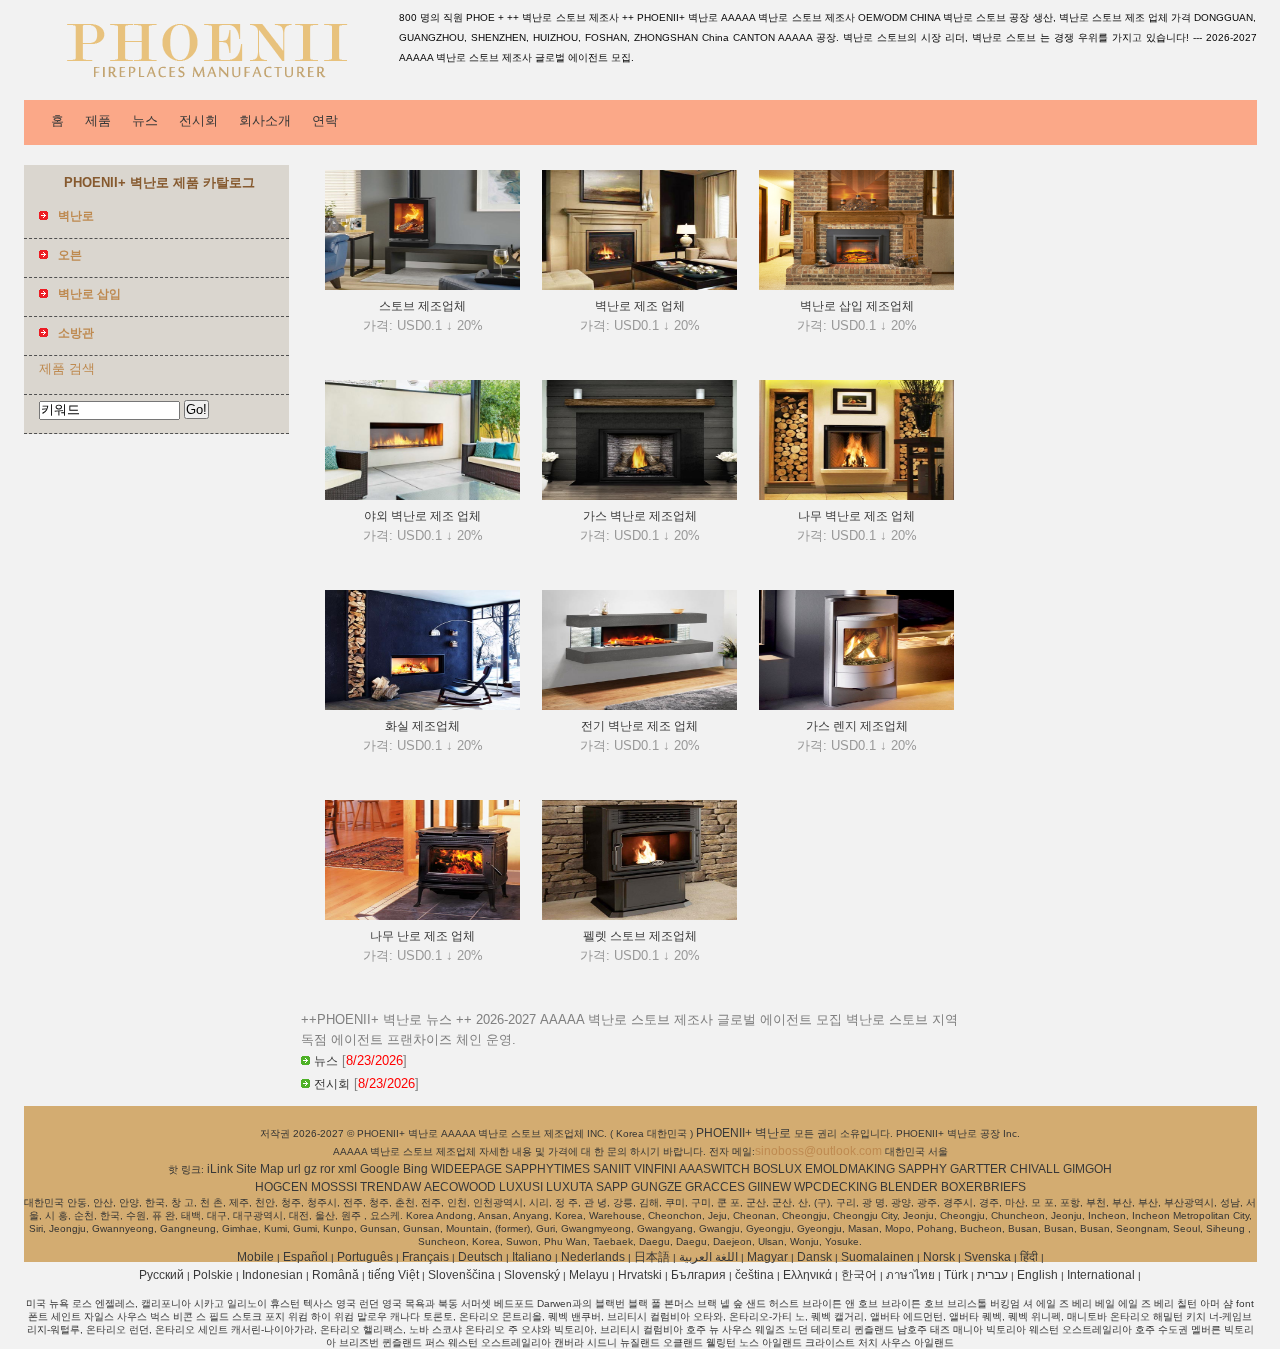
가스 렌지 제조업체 (857, 726)
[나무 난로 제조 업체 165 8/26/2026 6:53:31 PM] (422, 916)
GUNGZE (656, 1187)
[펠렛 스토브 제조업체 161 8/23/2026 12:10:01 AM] (639, 916)
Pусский (161, 1275)
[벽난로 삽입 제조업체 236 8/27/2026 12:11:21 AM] (856, 286)
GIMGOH (1087, 1169)
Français (425, 1257)
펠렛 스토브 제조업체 (640, 936)
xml (347, 1169)
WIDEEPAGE (466, 1169)
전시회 (198, 120)
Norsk (939, 1257)
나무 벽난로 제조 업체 (856, 516)
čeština (754, 1275)
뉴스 (145, 120)
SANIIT (612, 1169)
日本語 (652, 1257)
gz (310, 1169)
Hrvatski (640, 1275)
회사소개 (265, 120)
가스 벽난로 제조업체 (640, 516)
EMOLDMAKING (850, 1169)
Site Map (260, 1169)
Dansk (814, 1257)
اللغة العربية (708, 1257)
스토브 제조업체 (422, 306)
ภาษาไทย (910, 1275)
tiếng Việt (393, 1275)
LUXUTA (569, 1187)
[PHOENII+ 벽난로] (208, 85)
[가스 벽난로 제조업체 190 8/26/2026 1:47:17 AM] (639, 496)
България (698, 1275)
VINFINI (655, 1169)
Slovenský (532, 1275)
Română (335, 1275)
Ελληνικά (807, 1275)
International (1101, 1275)
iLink (220, 1169)
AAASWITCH (714, 1169)
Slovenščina (461, 1275)
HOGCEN (281, 1187)
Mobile (255, 1257)
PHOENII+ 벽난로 (745, 1133)
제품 (98, 120)
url (294, 1169)
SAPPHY (922, 1169)
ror (327, 1169)
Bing (415, 1169)
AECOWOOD (460, 1187)
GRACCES (715, 1187)
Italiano (532, 1257)
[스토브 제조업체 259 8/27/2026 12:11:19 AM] (422, 286)
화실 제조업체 (422, 726)
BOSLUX (777, 1169)
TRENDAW (390, 1187)
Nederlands (593, 1257)
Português (365, 1257)
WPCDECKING (835, 1187)
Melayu (589, 1275)
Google (380, 1169)
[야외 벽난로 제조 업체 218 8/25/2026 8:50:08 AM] (422, 496)
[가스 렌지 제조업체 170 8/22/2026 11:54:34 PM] (856, 706)
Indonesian (272, 1275)
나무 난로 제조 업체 (422, 936)
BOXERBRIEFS (983, 1187)
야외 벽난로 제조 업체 (422, 516)
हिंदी (1029, 1257)
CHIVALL (1035, 1169)
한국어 (859, 1275)
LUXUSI (521, 1187)
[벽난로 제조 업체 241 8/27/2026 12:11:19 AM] (639, 286)
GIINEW (769, 1187)
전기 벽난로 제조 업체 (639, 726)
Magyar (767, 1257)
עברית (992, 1275)
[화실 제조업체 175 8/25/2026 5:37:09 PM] (422, 706)
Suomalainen (877, 1257)
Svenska (987, 1257)
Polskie (213, 1275)
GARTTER (978, 1169)
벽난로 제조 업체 (640, 306)
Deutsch (480, 1257)
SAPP (612, 1187)
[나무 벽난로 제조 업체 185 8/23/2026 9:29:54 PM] (856, 496)
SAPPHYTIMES (547, 1169)
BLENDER (909, 1187)
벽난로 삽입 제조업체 (857, 306)
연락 (325, 120)
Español (305, 1257)
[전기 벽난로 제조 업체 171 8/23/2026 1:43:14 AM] (639, 706)
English (1037, 1275)
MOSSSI (334, 1187)
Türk (956, 1275)
